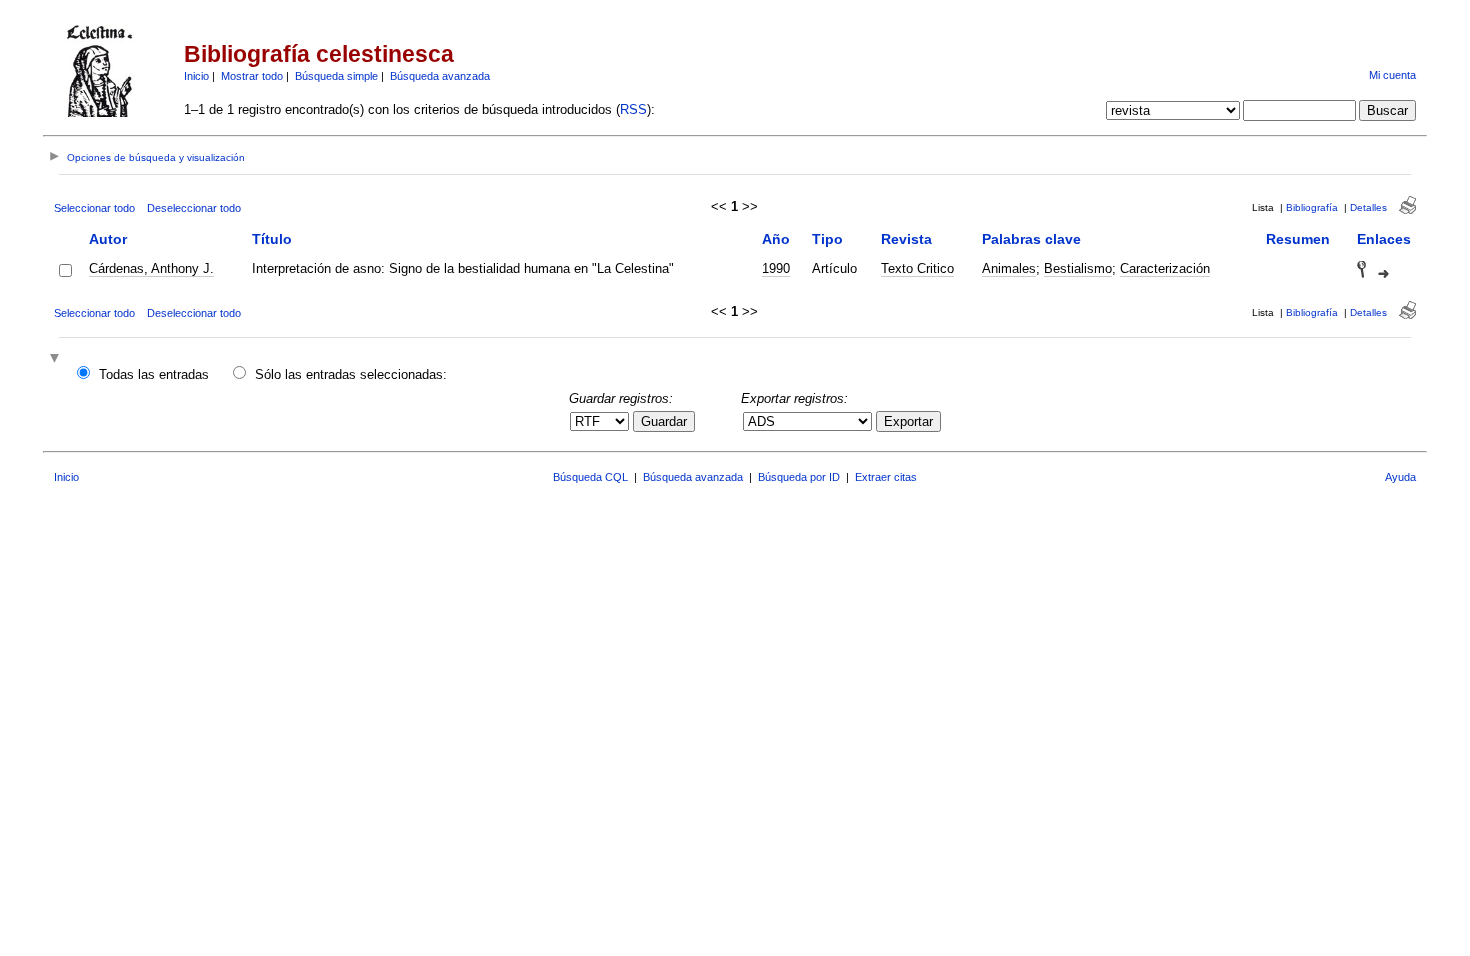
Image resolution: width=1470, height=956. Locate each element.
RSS (633, 109)
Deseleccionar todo (194, 208)
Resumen (1298, 239)
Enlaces (1384, 239)
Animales (1009, 268)
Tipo (827, 239)
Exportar (908, 421)
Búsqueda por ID (799, 477)
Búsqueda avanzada (440, 76)
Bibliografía (1312, 207)
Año (776, 239)
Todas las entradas (154, 374)
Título (272, 239)
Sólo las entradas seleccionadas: (351, 374)
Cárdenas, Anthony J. (151, 268)
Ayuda (1400, 477)
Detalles (1368, 207)
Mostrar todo (252, 76)
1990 (776, 268)
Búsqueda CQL (590, 477)
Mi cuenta (1392, 75)
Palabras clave (1031, 239)
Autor (108, 239)
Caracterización (1165, 268)
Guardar (664, 421)
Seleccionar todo (94, 208)
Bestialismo (1078, 268)
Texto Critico (917, 268)
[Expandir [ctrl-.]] (57, 359)
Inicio (196, 76)
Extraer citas (886, 477)
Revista (906, 239)
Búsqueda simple (336, 76)
